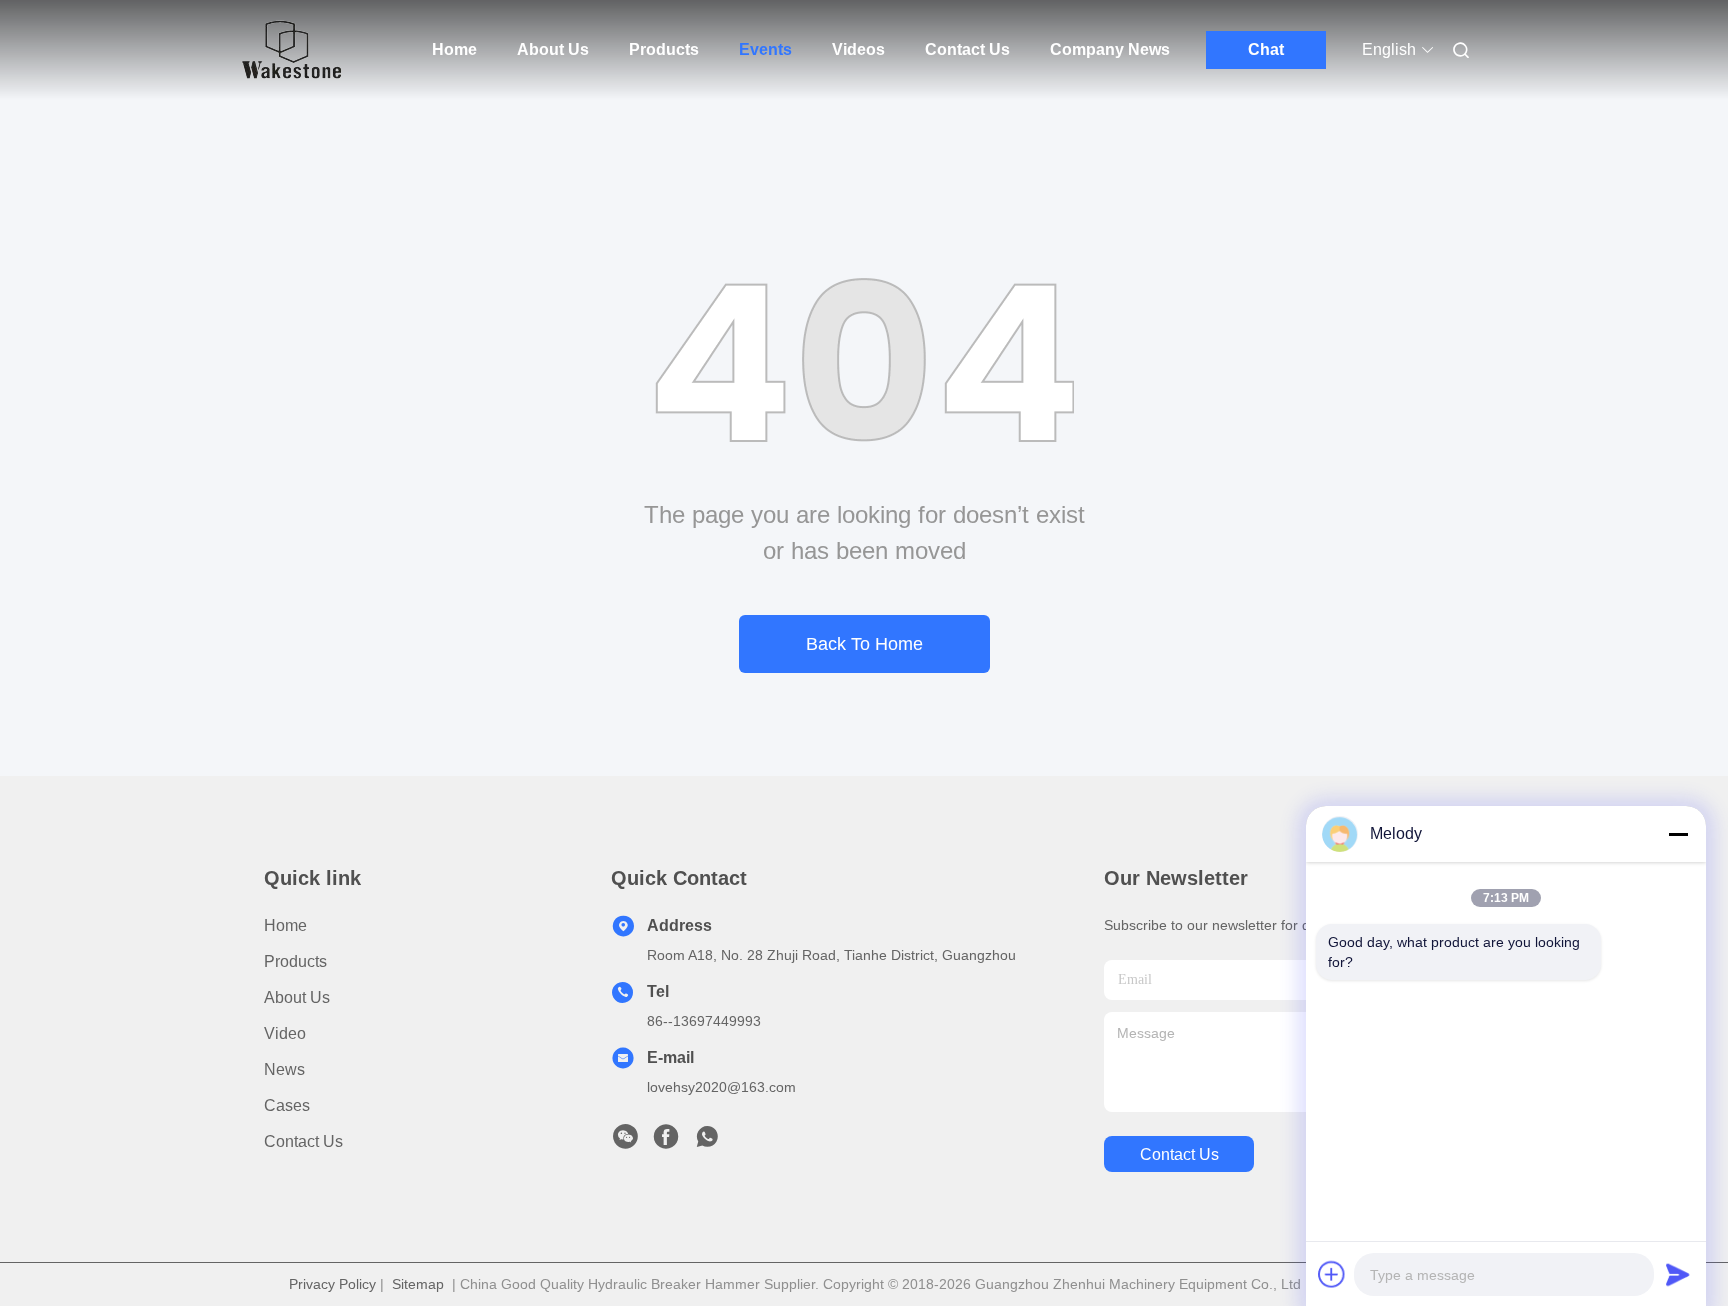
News (284, 1069)
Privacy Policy (332, 1284)
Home (454, 49)
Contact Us (967, 49)
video (285, 1033)
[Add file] (1332, 1274)
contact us (1179, 1154)
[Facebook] (666, 1142)
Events (765, 49)
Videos (858, 49)
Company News (1110, 49)
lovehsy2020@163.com (721, 1087)
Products (664, 49)
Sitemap (418, 1284)
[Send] (1678, 1274)
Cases (287, 1105)
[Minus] (1678, 834)
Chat (1266, 49)
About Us (553, 49)
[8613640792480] (707, 1142)
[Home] (292, 50)
